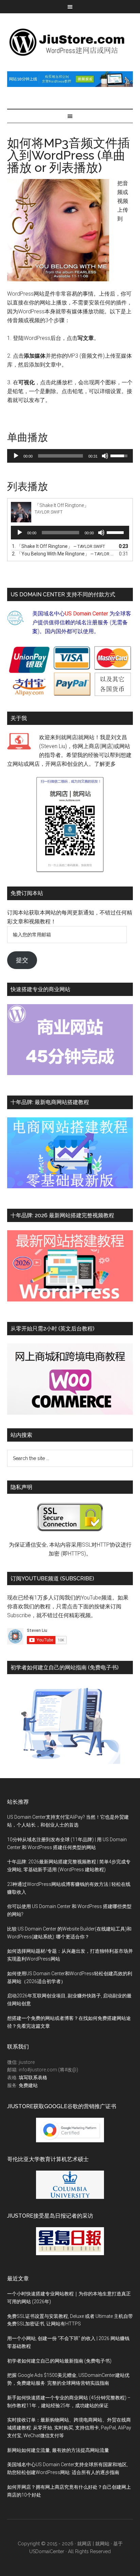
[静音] (105, 456)
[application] (70, 456)
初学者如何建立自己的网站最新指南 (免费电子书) (59, 2361)
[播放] (16, 456)
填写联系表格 (33, 2078)
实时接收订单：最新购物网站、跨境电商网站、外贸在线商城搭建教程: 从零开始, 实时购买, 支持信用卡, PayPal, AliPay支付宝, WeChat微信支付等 (69, 2428)
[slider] (61, 456)
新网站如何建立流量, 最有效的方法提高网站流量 (58, 2450)
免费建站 (28, 2085)
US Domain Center (86, 614)
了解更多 (105, 764)
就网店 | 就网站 (93, 2544)
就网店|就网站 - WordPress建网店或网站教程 (70, 42)
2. (63, 554)
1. (58, 546)
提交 (22, 960)
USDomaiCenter (47, 2551)
